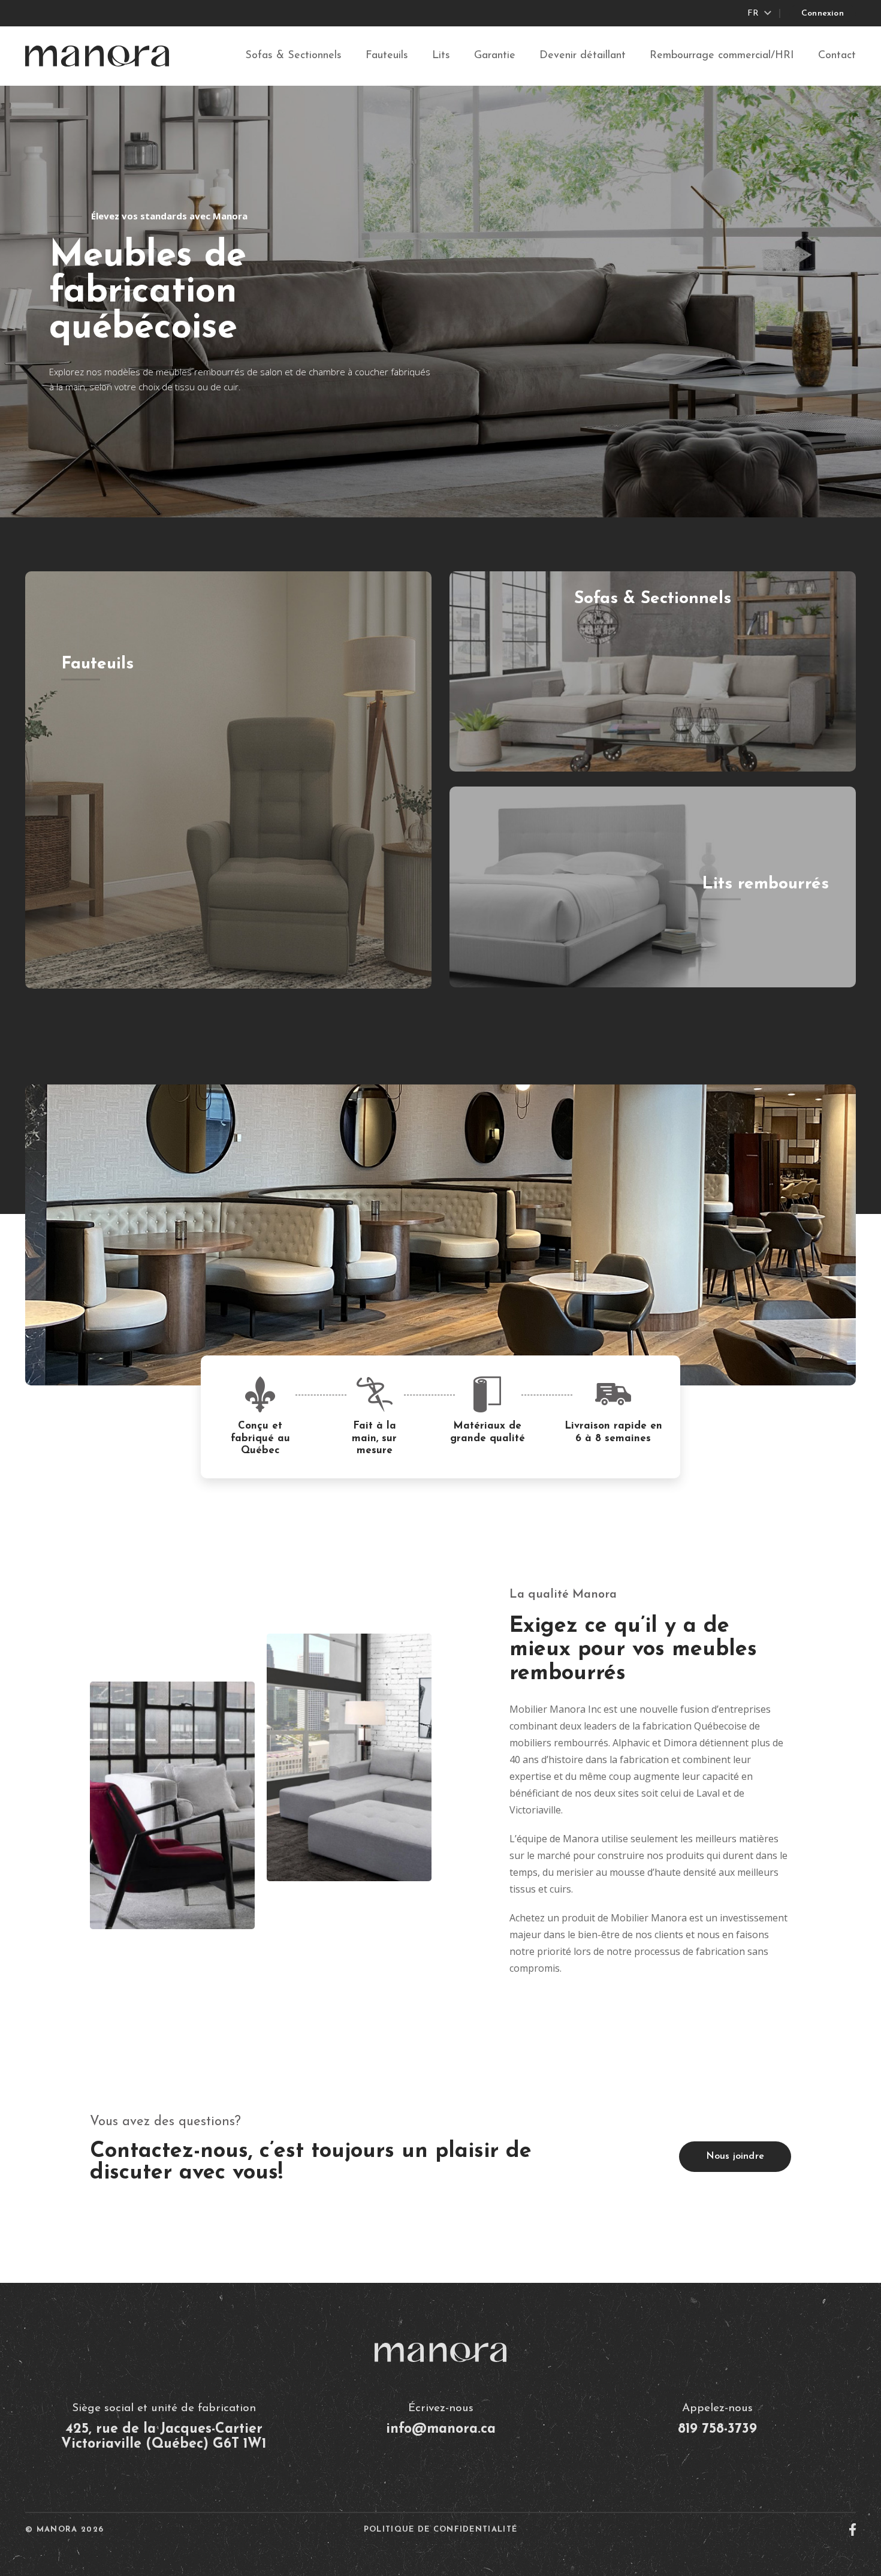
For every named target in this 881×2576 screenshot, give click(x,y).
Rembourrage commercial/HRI (722, 56)
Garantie (495, 56)
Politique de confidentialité (441, 2530)
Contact (837, 56)
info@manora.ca (441, 2429)
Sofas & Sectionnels (293, 56)
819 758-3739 (717, 2429)
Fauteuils (387, 56)
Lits (441, 56)
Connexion (823, 13)
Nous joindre (735, 2156)
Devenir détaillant (583, 56)
